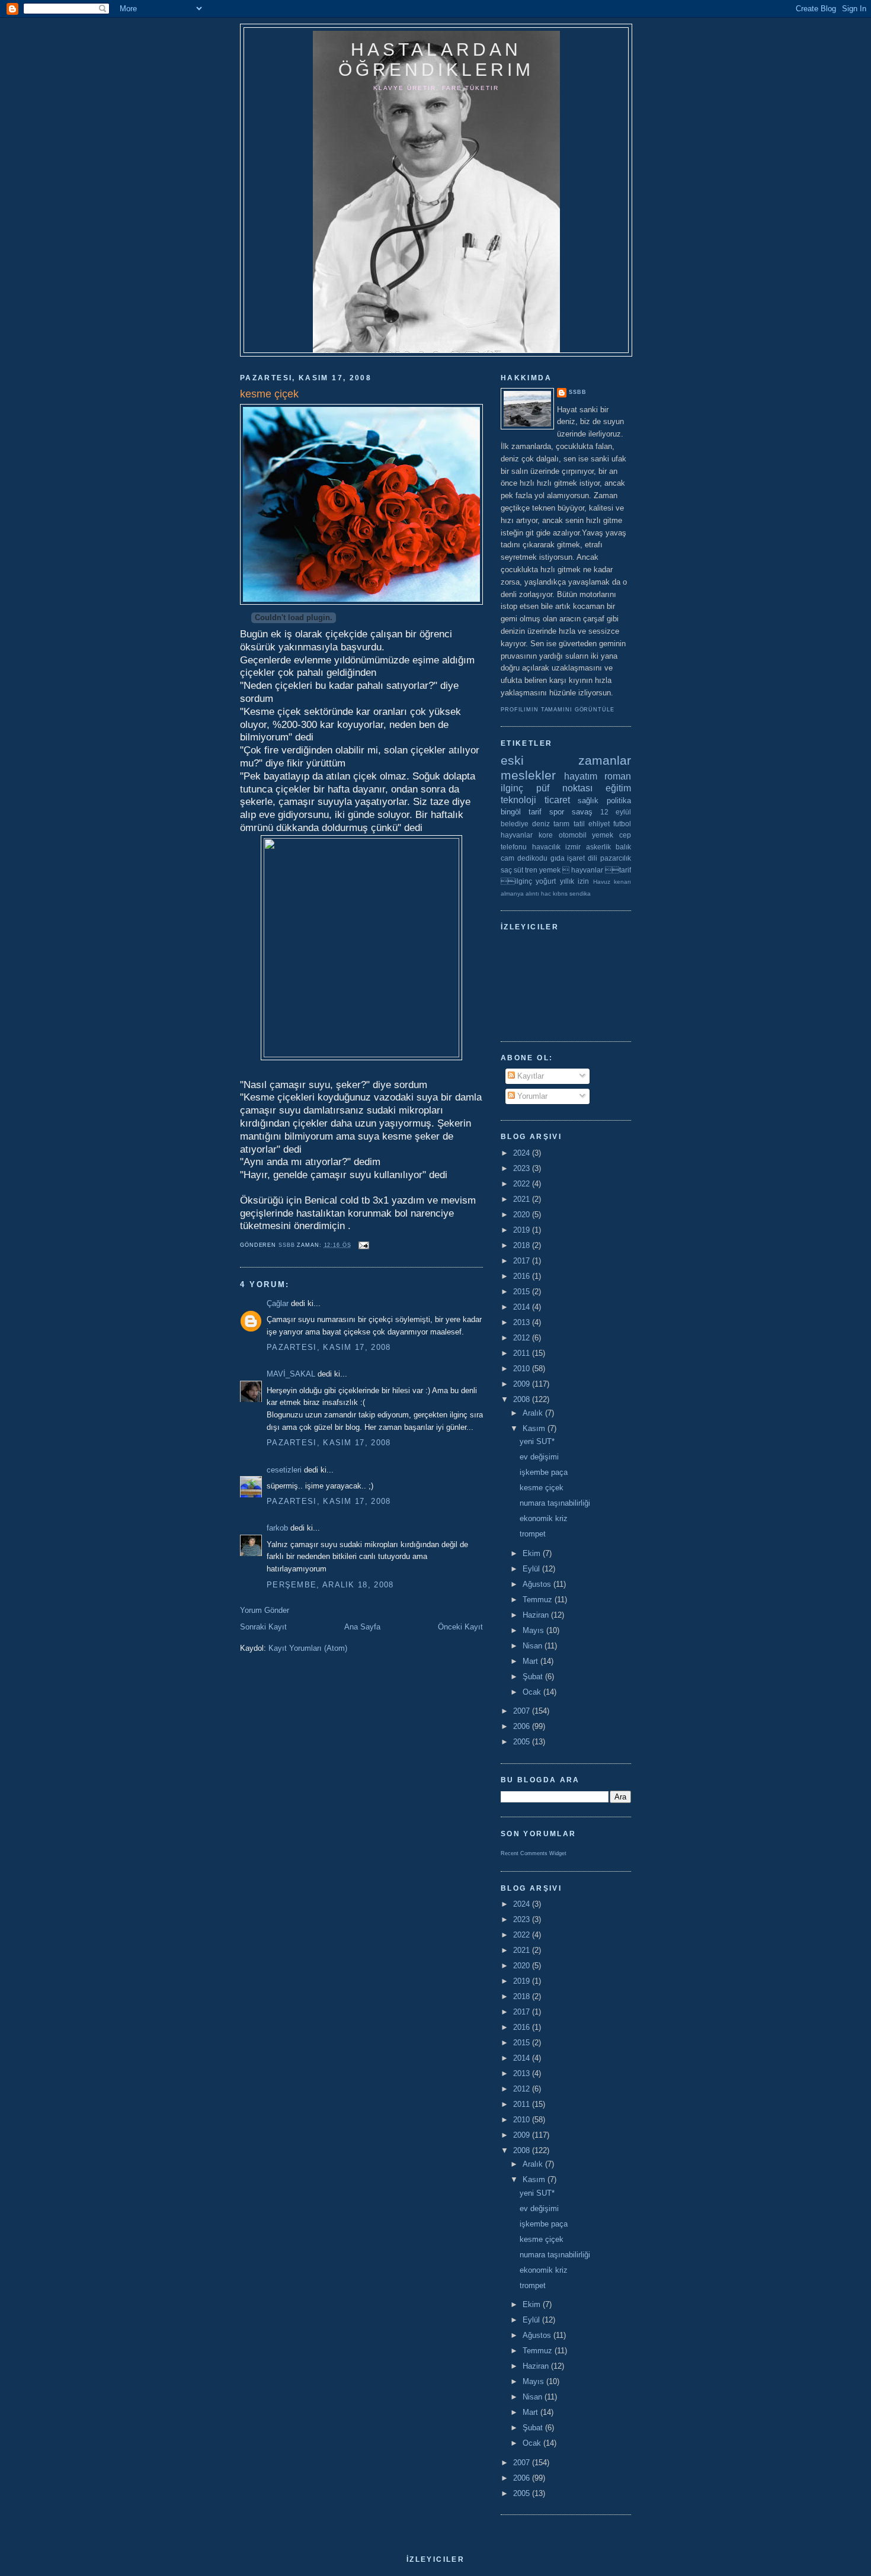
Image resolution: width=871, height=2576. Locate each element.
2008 (523, 1399)
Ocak (533, 1692)
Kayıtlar (529, 1076)
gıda (558, 858)
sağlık (588, 801)
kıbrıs (560, 894)
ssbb (578, 392)
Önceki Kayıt (460, 1627)
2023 (523, 1168)
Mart (531, 1661)
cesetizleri (284, 1470)
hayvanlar (517, 835)
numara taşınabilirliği (555, 1503)
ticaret (557, 800)
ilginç (512, 788)
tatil (579, 824)
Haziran (537, 1615)
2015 (523, 1292)
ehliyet (599, 824)
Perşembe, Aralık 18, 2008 (330, 1585)
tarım (561, 824)
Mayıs (534, 1630)
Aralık (534, 1413)
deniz (541, 824)
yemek (603, 835)
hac (546, 894)
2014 (523, 1307)
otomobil (573, 835)
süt (518, 870)
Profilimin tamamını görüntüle (558, 710)
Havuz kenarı (612, 882)
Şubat (534, 1677)
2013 (523, 1322)
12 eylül (616, 812)
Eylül (532, 1569)
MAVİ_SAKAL (291, 1374)
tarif (535, 812)
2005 (523, 1742)
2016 (523, 1276)
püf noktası (564, 788)
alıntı (532, 894)
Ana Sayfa (362, 1627)
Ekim (533, 1553)
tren (531, 870)
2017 (523, 1261)
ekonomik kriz (544, 1518)
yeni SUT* (537, 1441)
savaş (582, 812)
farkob (277, 1528)
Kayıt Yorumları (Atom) (308, 1648)
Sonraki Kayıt (263, 1627)
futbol (622, 824)
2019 (523, 1230)
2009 (523, 1384)
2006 (523, 1726)
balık (623, 847)
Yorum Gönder (265, 1610)
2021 (523, 1199)
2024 (523, 1153)
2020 (523, 1215)
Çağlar (278, 1303)
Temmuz (539, 1600)
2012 (523, 1338)
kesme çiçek (542, 1488)
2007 (523, 1711)
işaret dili (582, 858)
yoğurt (546, 881)
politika (619, 801)
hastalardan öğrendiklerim (436, 60)
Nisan (534, 1646)
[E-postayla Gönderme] (364, 1245)
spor (557, 812)
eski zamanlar (566, 760)
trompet (533, 1534)
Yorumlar (531, 1096)
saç (506, 870)
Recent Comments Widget (534, 1853)
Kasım (535, 1428)
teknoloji (518, 800)
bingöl (511, 812)
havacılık (546, 847)
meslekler (528, 775)
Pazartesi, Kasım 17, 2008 (329, 1347)
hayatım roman (598, 776)
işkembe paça (544, 1472)
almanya (512, 894)
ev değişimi (539, 1457)
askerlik (598, 847)
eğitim (618, 788)
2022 (523, 1184)
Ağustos (538, 1584)
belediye (515, 824)
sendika (580, 894)
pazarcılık (616, 858)
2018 (523, 1245)
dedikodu (532, 858)
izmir (573, 847)
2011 (523, 1353)
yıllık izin (574, 881)
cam (507, 858)
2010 (523, 1369)
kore (546, 835)
